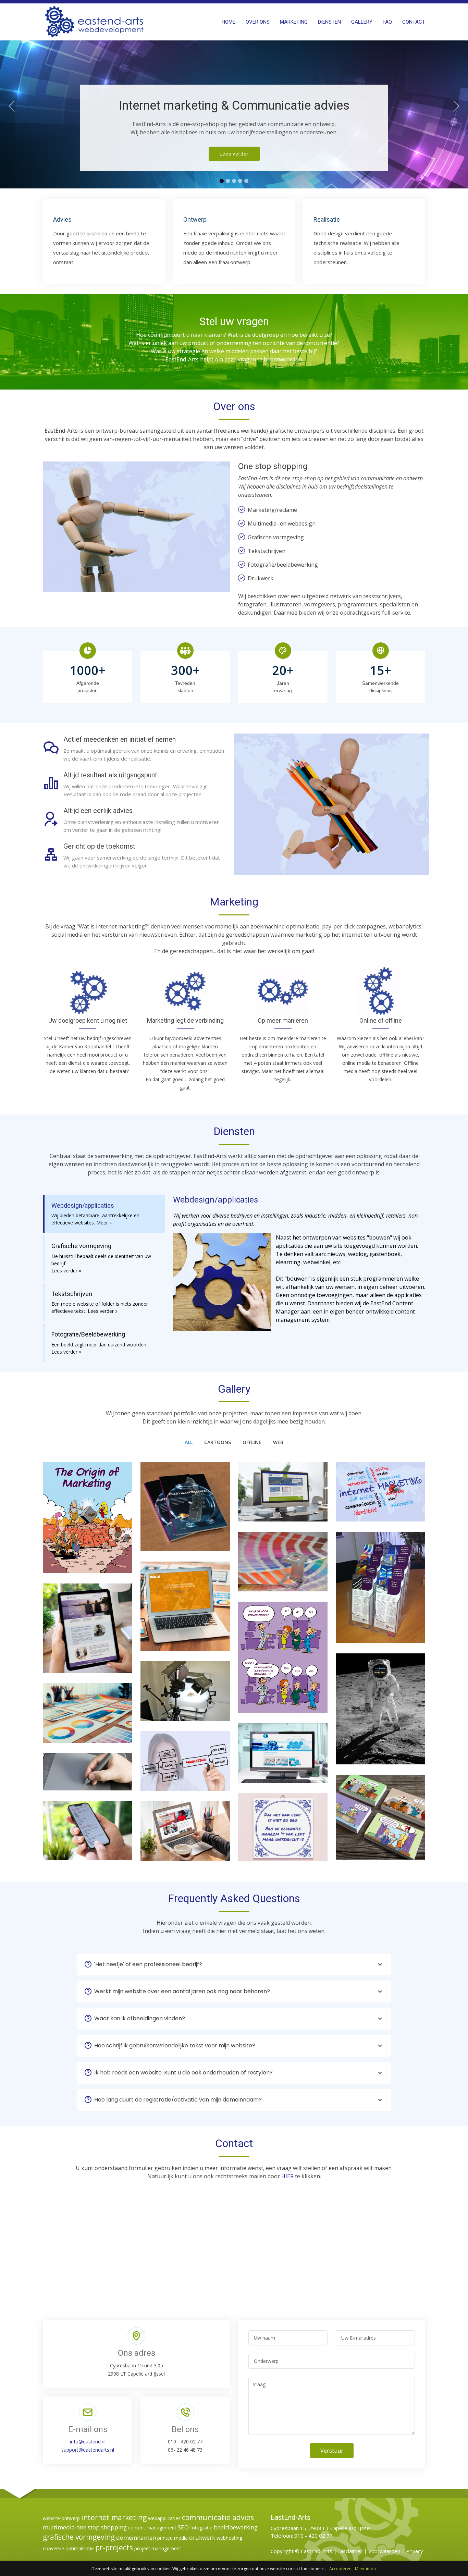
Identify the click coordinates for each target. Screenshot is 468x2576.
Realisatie (327, 219)
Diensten (329, 22)
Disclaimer (350, 2551)
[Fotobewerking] (88, 1777)
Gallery (362, 22)
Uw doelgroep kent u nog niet (88, 1020)
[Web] (283, 1497)
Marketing (294, 22)
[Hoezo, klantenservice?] (185, 1512)
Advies (62, 219)
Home (229, 22)
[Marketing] (88, 1523)
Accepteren (340, 2569)
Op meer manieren (283, 1020)
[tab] (104, 1214)
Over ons (258, 22)
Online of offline (381, 1020)
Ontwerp (195, 219)
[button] (12, 94)
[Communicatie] (381, 1823)
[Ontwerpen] (283, 1567)
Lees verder (234, 154)
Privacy (415, 2551)
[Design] (88, 1718)
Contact (414, 22)
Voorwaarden (384, 2551)
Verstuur (332, 2451)
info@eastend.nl (88, 2442)
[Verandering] (283, 1663)
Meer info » (366, 2569)
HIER (287, 2176)
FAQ (387, 22)
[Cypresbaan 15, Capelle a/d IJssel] (381, 1718)
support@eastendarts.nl (88, 2450)
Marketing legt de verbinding (185, 1020)
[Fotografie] (185, 1697)
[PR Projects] (381, 1593)
